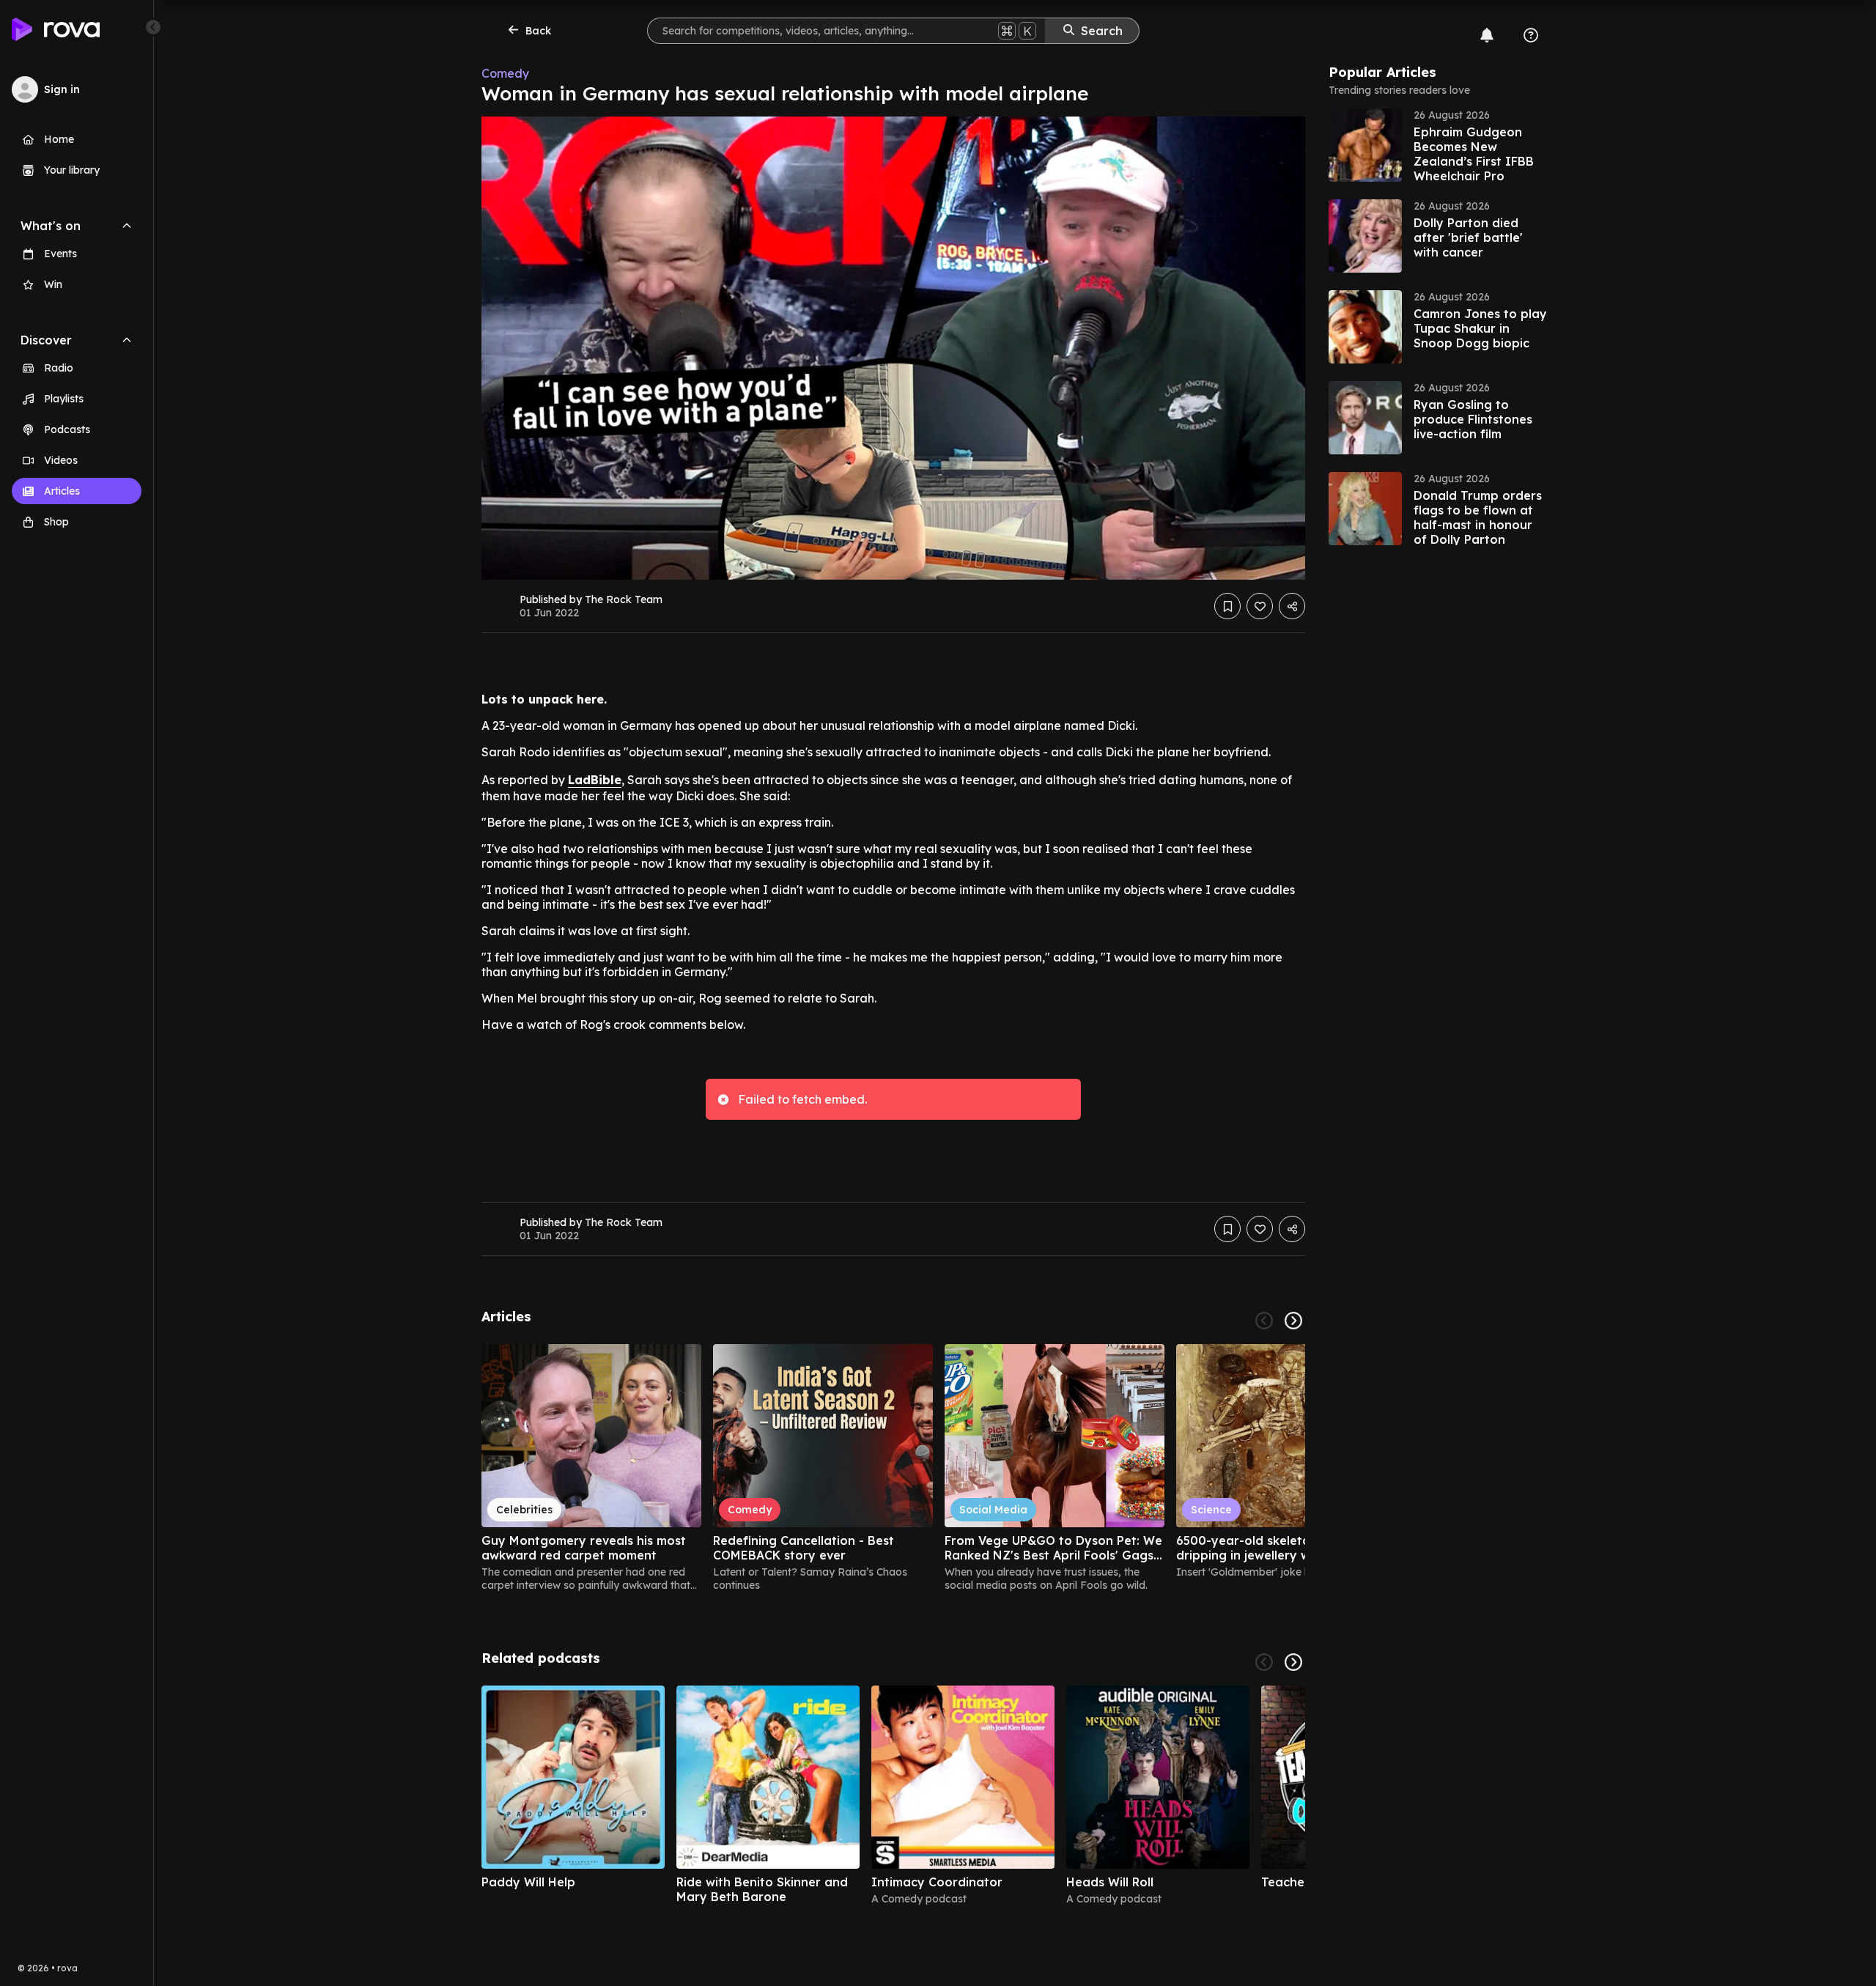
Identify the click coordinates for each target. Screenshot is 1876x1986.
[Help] (1531, 35)
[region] (893, 1468)
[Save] (1227, 606)
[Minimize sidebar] (153, 27)
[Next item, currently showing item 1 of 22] (1293, 1321)
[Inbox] (1487, 35)
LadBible (595, 780)
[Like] (1260, 606)
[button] (1439, 145)
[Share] (1292, 606)
